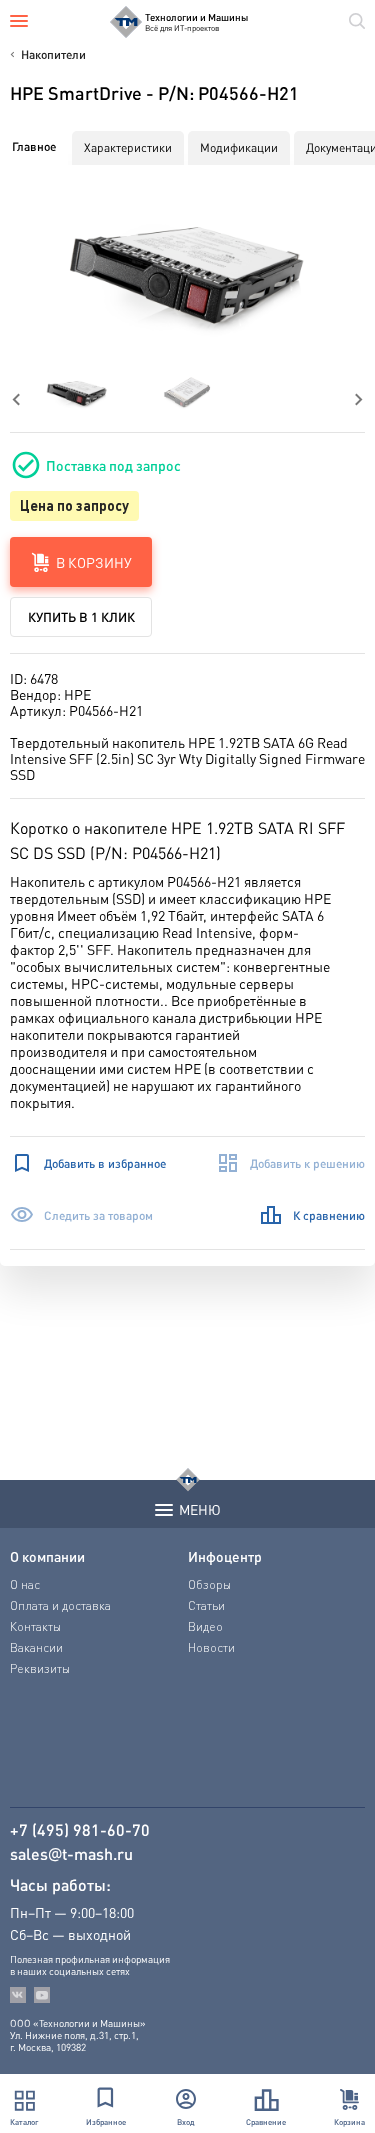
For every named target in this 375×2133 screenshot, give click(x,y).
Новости (211, 1647)
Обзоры (209, 1584)
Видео (205, 1626)
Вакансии (36, 1647)
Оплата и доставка (60, 1605)
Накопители (53, 54)
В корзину (94, 562)
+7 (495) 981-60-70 (80, 1830)
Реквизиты (40, 1668)
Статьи (206, 1605)
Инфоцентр (225, 1556)
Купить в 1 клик (81, 616)
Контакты (35, 1626)
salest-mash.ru (71, 1854)
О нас (25, 1584)
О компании (47, 1556)
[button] (187, 273)
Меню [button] (200, 1509)
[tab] (34, 147)
